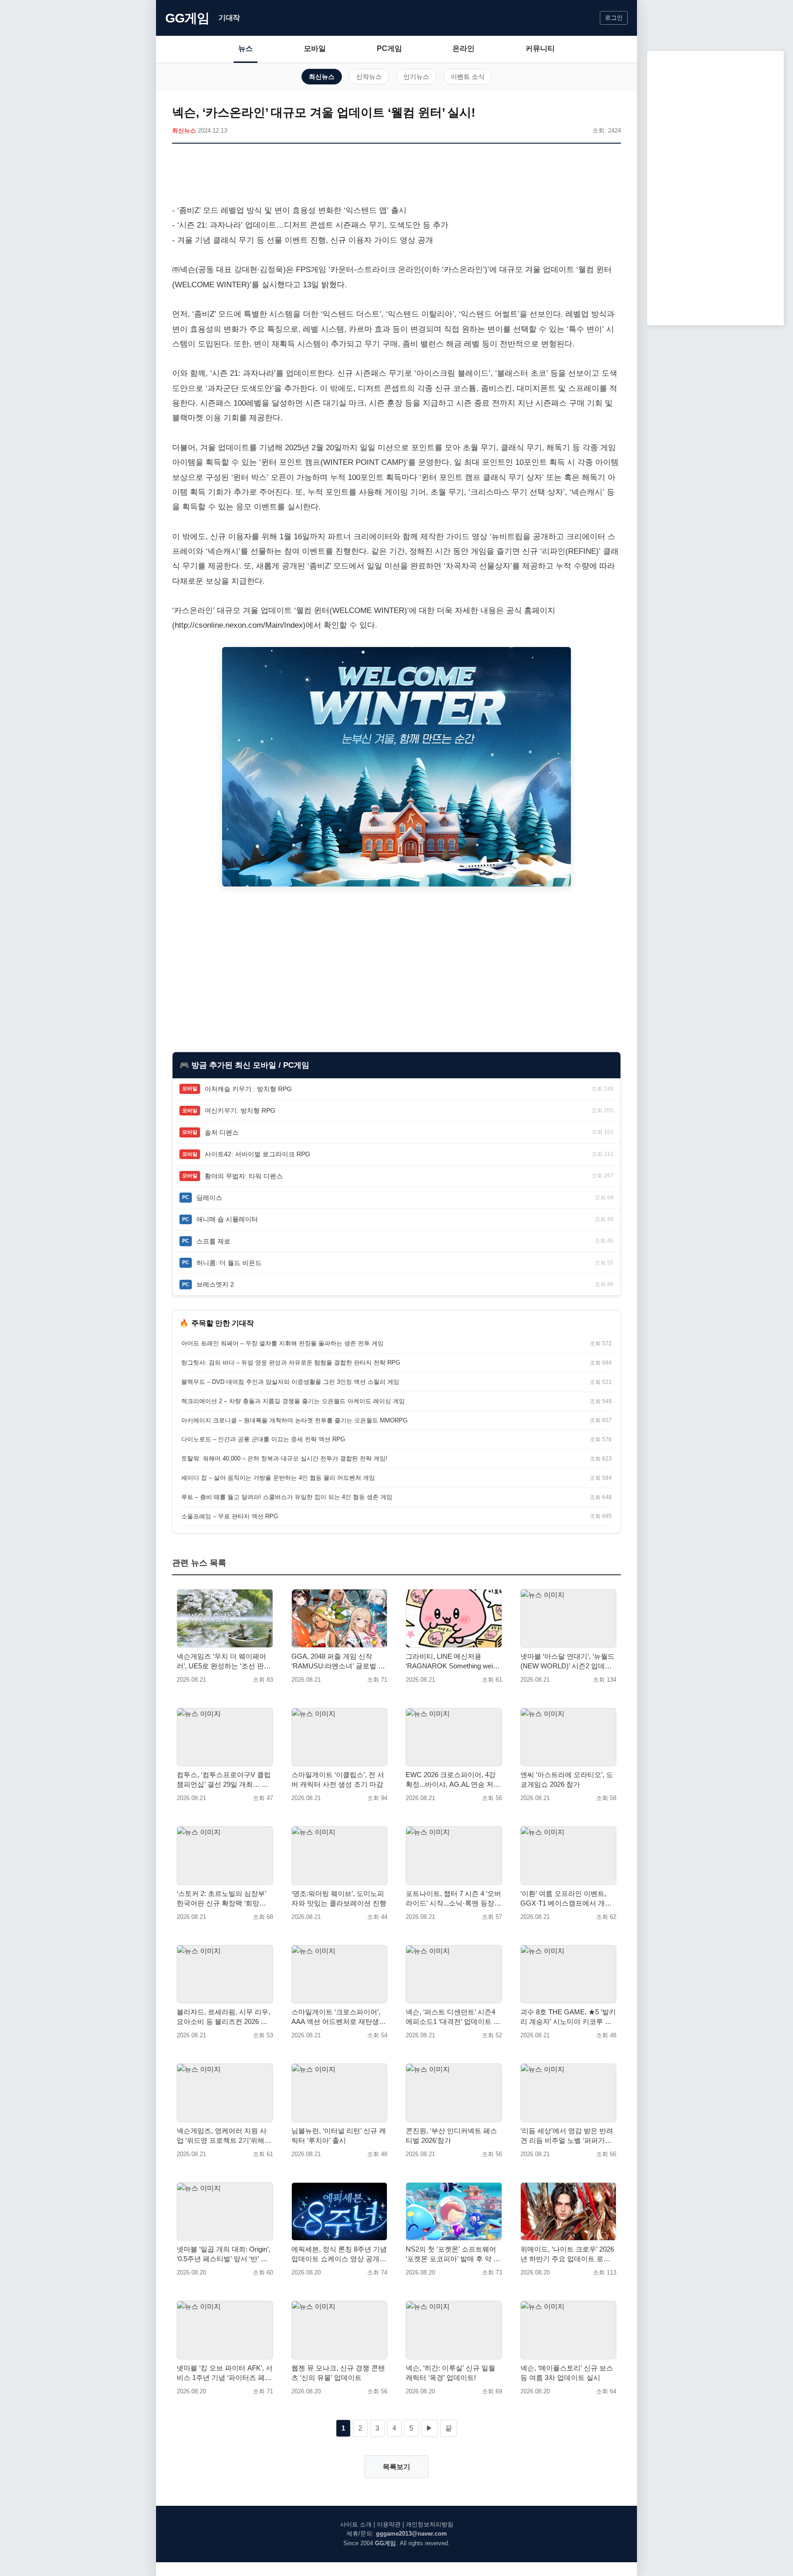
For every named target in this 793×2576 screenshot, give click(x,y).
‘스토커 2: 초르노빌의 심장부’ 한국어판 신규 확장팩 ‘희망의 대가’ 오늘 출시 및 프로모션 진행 (223, 1899)
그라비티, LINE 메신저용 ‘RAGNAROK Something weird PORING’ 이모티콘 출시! (452, 1662)
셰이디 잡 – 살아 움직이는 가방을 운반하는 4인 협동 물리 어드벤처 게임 (278, 1478)
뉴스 (246, 48)
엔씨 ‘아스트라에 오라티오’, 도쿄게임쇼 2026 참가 (567, 1779)
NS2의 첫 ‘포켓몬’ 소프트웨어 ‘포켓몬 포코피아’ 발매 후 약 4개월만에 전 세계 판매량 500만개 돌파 (453, 2254)
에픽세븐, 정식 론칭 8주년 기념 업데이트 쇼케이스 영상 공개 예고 (339, 2254)
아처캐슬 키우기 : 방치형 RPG (248, 1089)
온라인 (464, 48)
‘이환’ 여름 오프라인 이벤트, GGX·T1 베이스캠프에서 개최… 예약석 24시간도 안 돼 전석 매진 (567, 1899)
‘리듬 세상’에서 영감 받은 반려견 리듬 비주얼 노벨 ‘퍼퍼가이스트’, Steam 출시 (567, 2136)
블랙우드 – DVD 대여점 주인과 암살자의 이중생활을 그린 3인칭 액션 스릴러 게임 (290, 1382)
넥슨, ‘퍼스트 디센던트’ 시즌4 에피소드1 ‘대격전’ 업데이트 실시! (453, 2017)
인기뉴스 (416, 77)
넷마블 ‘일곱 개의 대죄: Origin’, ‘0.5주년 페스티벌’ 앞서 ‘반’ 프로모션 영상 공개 (223, 2254)
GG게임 (187, 18)
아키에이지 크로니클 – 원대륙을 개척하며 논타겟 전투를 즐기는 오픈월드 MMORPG (294, 1420)
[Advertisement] (396, 176)
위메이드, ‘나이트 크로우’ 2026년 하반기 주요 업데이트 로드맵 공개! (567, 2254)
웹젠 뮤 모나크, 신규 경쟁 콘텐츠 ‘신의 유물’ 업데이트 (338, 2373)
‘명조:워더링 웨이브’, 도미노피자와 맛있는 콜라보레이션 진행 (339, 1898)
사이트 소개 (356, 2524)
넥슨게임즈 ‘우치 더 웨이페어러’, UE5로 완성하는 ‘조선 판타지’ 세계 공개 (224, 1662)
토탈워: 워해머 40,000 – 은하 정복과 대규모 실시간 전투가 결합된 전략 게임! (284, 1458)
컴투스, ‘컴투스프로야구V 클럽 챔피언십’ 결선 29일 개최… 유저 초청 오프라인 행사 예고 (224, 1780)
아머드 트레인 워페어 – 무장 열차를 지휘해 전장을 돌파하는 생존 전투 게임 (282, 1343)
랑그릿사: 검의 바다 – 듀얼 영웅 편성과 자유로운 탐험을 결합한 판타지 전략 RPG (291, 1363)
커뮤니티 (540, 48)
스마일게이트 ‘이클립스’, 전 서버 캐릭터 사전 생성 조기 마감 (338, 1779)
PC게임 (389, 48)
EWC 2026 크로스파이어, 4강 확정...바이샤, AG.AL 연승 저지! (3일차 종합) (451, 1780)
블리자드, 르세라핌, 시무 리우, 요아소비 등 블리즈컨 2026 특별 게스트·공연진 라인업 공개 (223, 2017)
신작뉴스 (369, 77)
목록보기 (396, 2467)
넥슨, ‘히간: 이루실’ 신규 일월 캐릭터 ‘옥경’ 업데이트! (450, 2373)
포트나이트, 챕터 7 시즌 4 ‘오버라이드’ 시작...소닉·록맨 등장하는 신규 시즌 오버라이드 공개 (453, 1899)
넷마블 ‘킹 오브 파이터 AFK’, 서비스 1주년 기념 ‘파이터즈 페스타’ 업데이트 (225, 2373)
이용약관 (389, 2524)
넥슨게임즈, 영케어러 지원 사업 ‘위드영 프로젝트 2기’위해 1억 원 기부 (223, 2136)
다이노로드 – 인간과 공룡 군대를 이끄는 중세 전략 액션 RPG (263, 1439)
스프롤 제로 (213, 1241)
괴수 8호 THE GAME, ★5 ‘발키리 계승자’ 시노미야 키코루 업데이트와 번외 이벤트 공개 (568, 2017)
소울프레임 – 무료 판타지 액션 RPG (230, 1516)
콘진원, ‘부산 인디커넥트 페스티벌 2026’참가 (451, 2136)
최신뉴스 (322, 77)
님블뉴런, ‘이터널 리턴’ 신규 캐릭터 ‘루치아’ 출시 (339, 2136)
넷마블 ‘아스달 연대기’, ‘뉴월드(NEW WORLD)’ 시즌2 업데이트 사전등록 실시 (567, 1662)
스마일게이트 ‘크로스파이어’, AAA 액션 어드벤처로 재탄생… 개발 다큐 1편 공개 (339, 2017)
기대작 (229, 18)
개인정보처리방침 (430, 2524)
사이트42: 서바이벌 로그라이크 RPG (257, 1154)
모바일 (315, 48)
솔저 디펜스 (222, 1132)
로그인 (614, 18)
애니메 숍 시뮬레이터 (227, 1219)
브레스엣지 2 (215, 1284)
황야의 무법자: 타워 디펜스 (244, 1176)
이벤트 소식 (468, 77)
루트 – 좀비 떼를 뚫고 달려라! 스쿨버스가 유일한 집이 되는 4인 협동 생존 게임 (287, 1497)
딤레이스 (209, 1198)
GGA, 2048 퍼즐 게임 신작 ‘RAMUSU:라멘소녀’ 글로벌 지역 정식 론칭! (338, 1662)
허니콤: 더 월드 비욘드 (229, 1263)
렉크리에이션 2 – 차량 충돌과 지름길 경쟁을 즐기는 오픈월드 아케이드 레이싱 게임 (293, 1401)
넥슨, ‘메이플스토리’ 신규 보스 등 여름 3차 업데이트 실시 (567, 2373)
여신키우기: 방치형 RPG (240, 1110)
